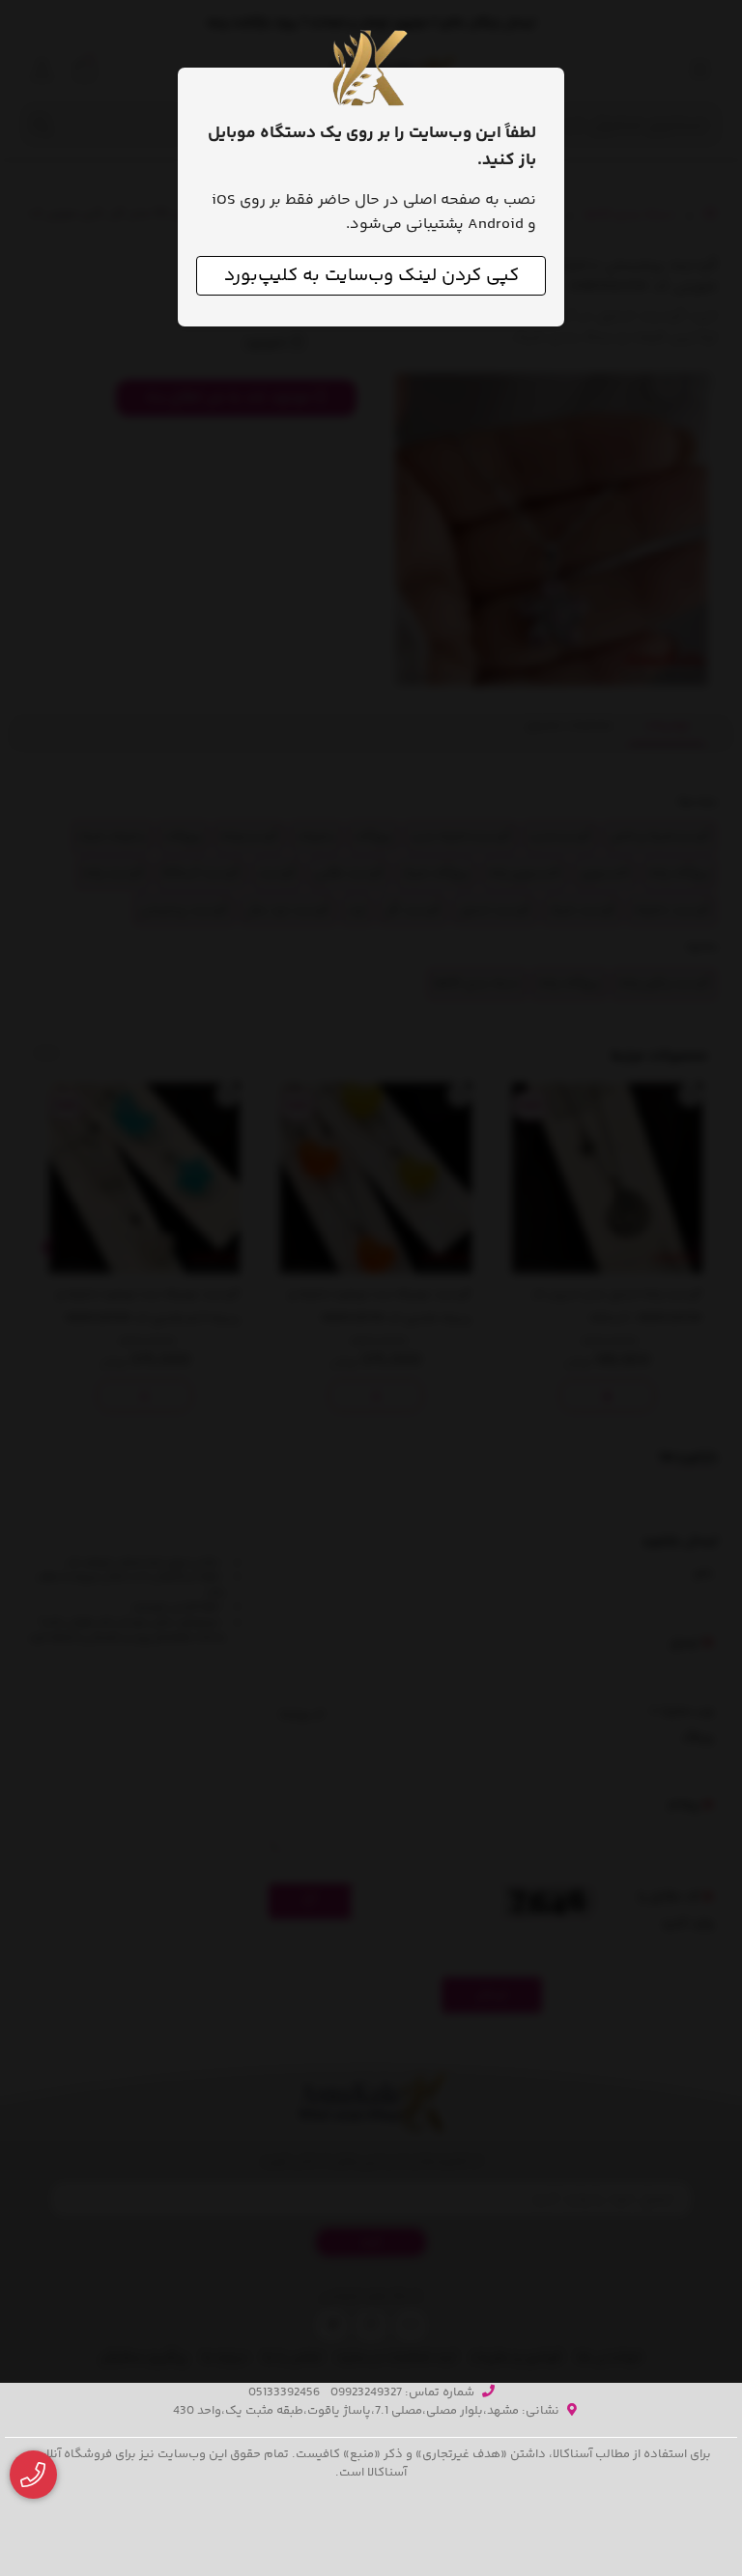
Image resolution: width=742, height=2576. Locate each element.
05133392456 (284, 2392)
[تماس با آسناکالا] (33, 2475)
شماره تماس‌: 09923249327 (402, 2392)
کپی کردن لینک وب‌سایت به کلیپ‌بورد (371, 276)
